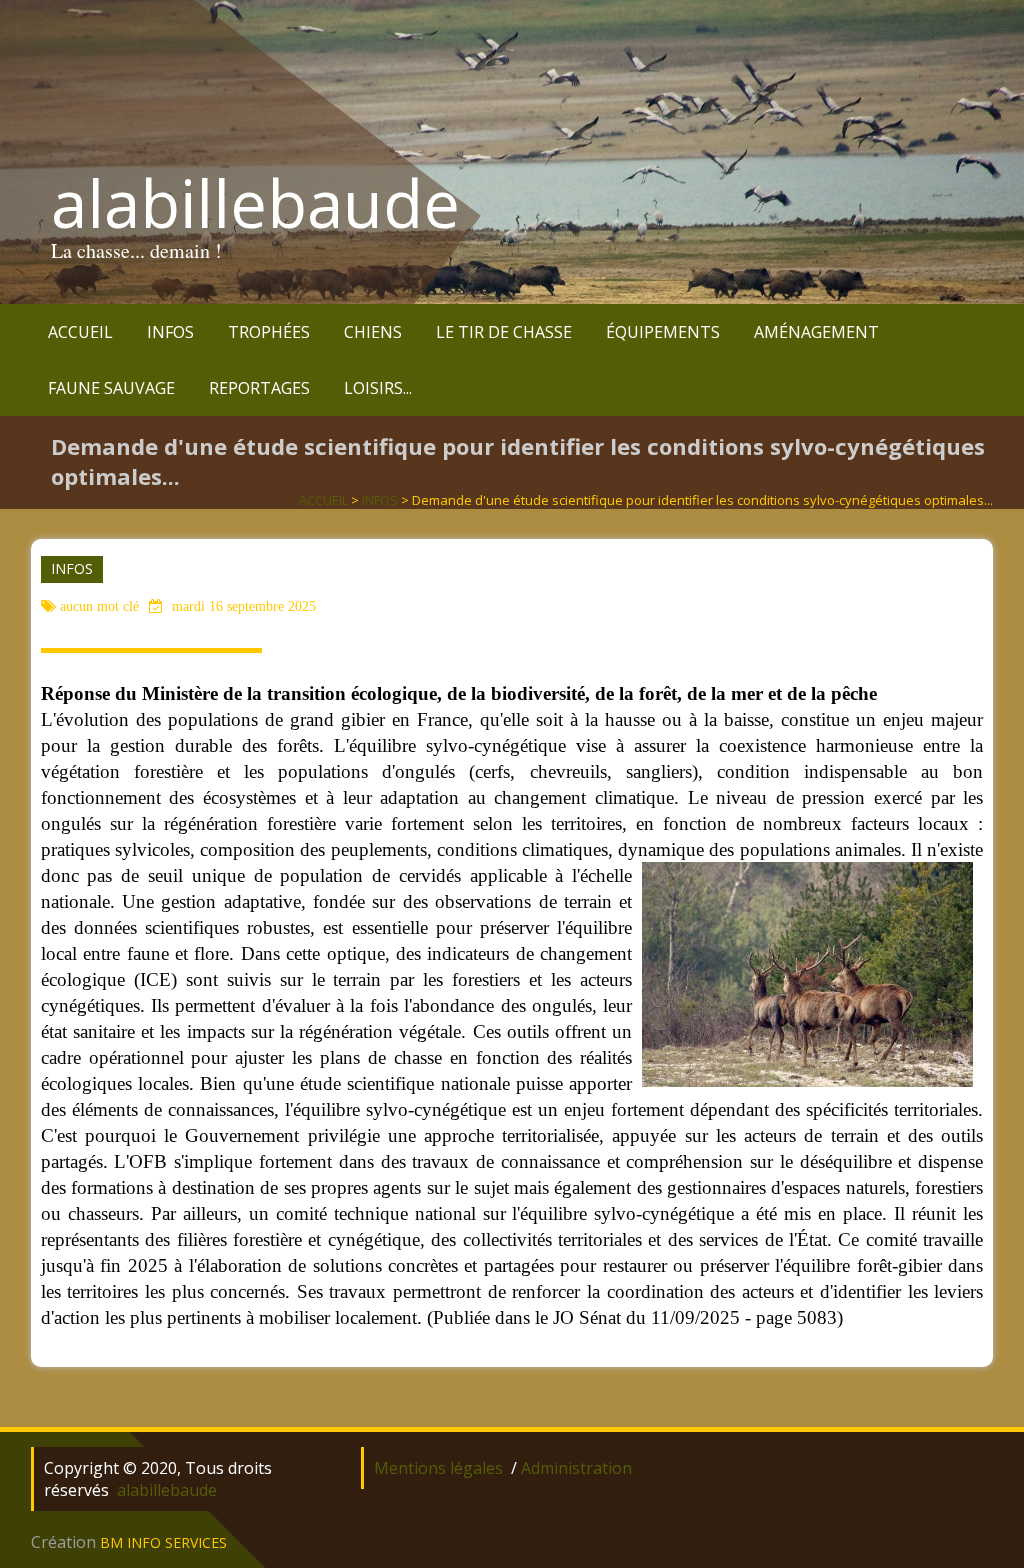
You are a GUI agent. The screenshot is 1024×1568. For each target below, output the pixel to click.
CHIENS (373, 332)
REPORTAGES (259, 388)
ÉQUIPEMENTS (663, 332)
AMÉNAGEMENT (816, 332)
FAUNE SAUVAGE (111, 388)
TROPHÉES (269, 332)
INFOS (170, 332)
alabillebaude (255, 203)
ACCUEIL (80, 332)
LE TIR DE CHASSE (504, 332)
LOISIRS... (378, 388)
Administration (576, 1468)
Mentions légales (438, 1468)
